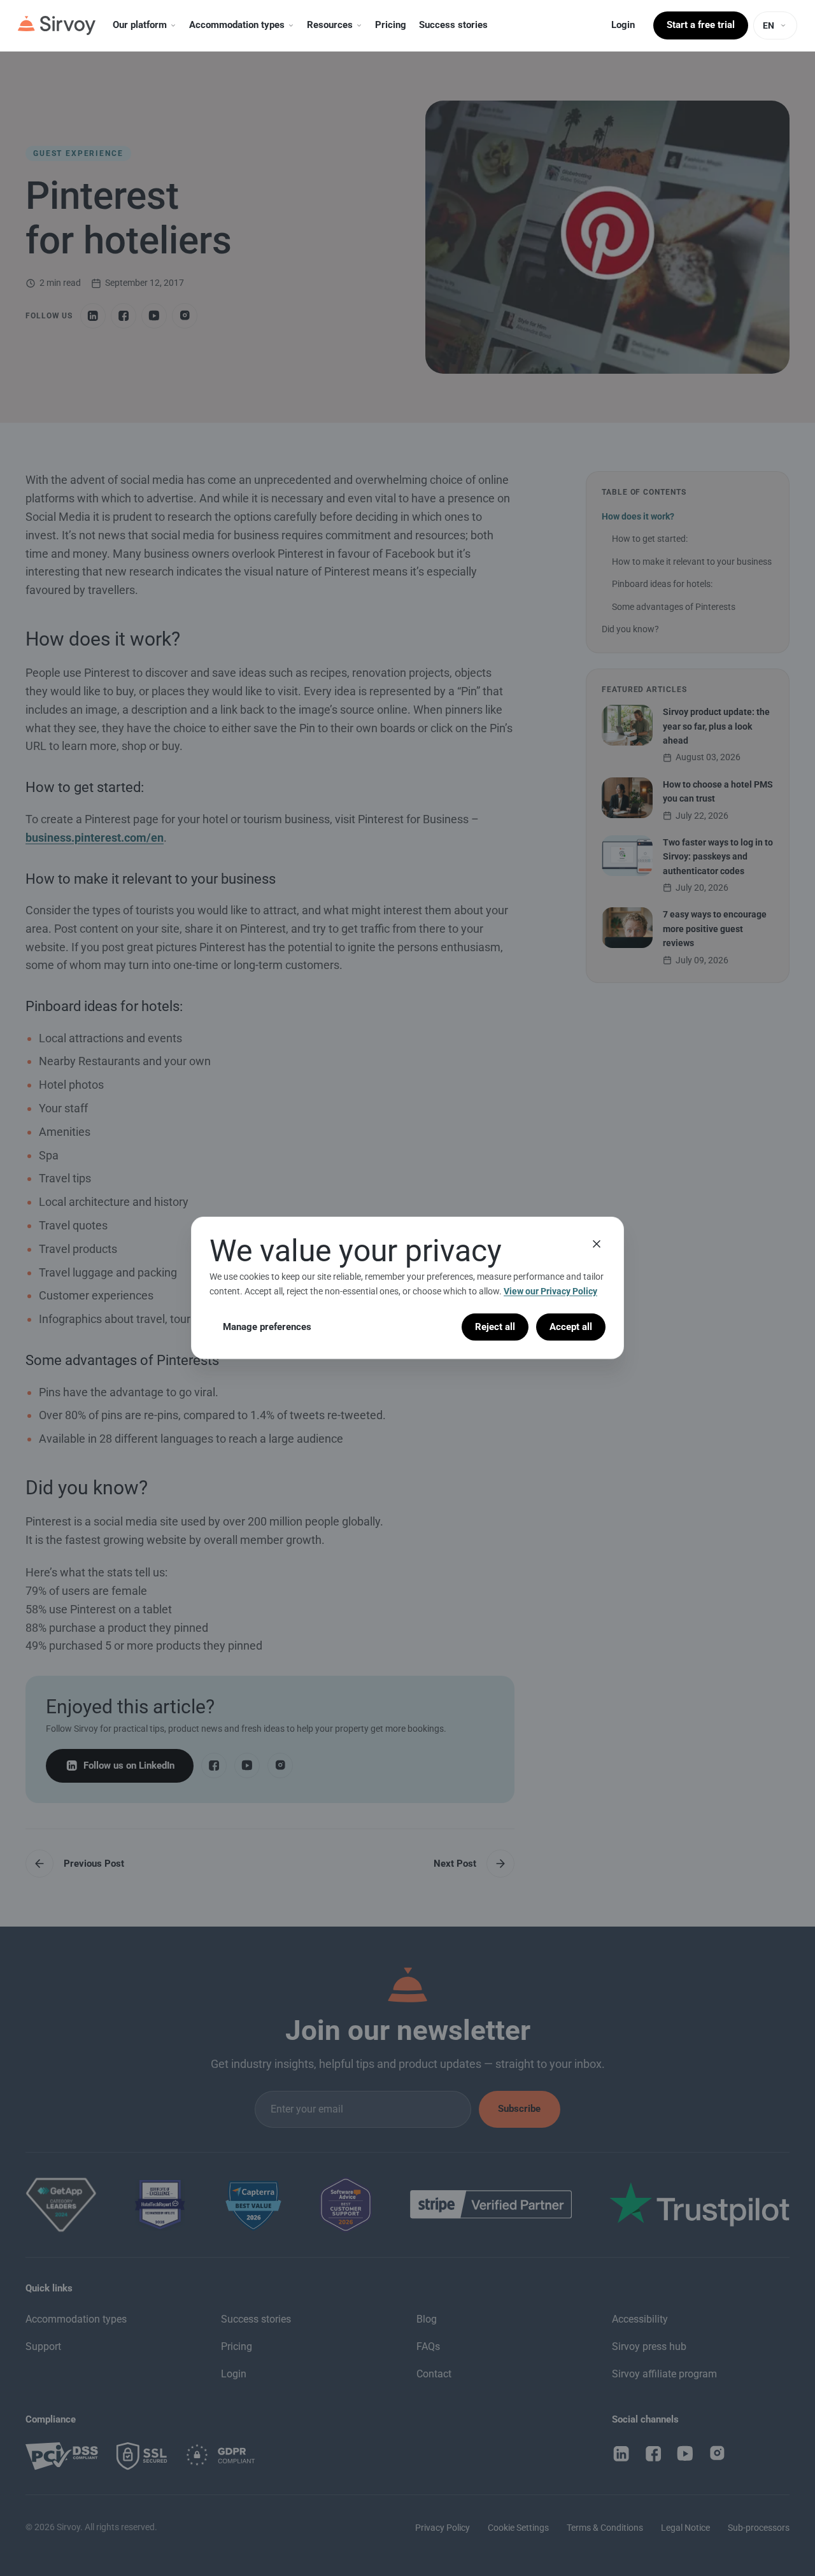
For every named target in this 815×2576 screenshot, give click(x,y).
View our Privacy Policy (550, 1291)
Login (623, 25)
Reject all (495, 1327)
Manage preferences (267, 1327)
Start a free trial (701, 25)
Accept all (571, 1327)
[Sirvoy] (57, 25)
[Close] (597, 1244)
